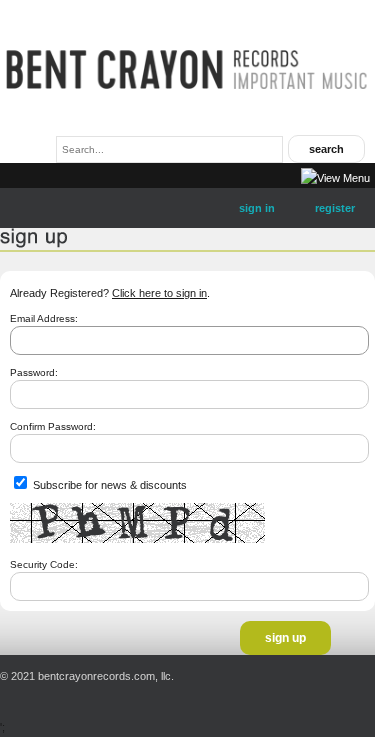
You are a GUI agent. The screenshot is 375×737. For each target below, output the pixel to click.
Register (335, 208)
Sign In (257, 208)
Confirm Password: (53, 426)
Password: (34, 372)
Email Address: (44, 318)
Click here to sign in (159, 293)
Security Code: (44, 564)
